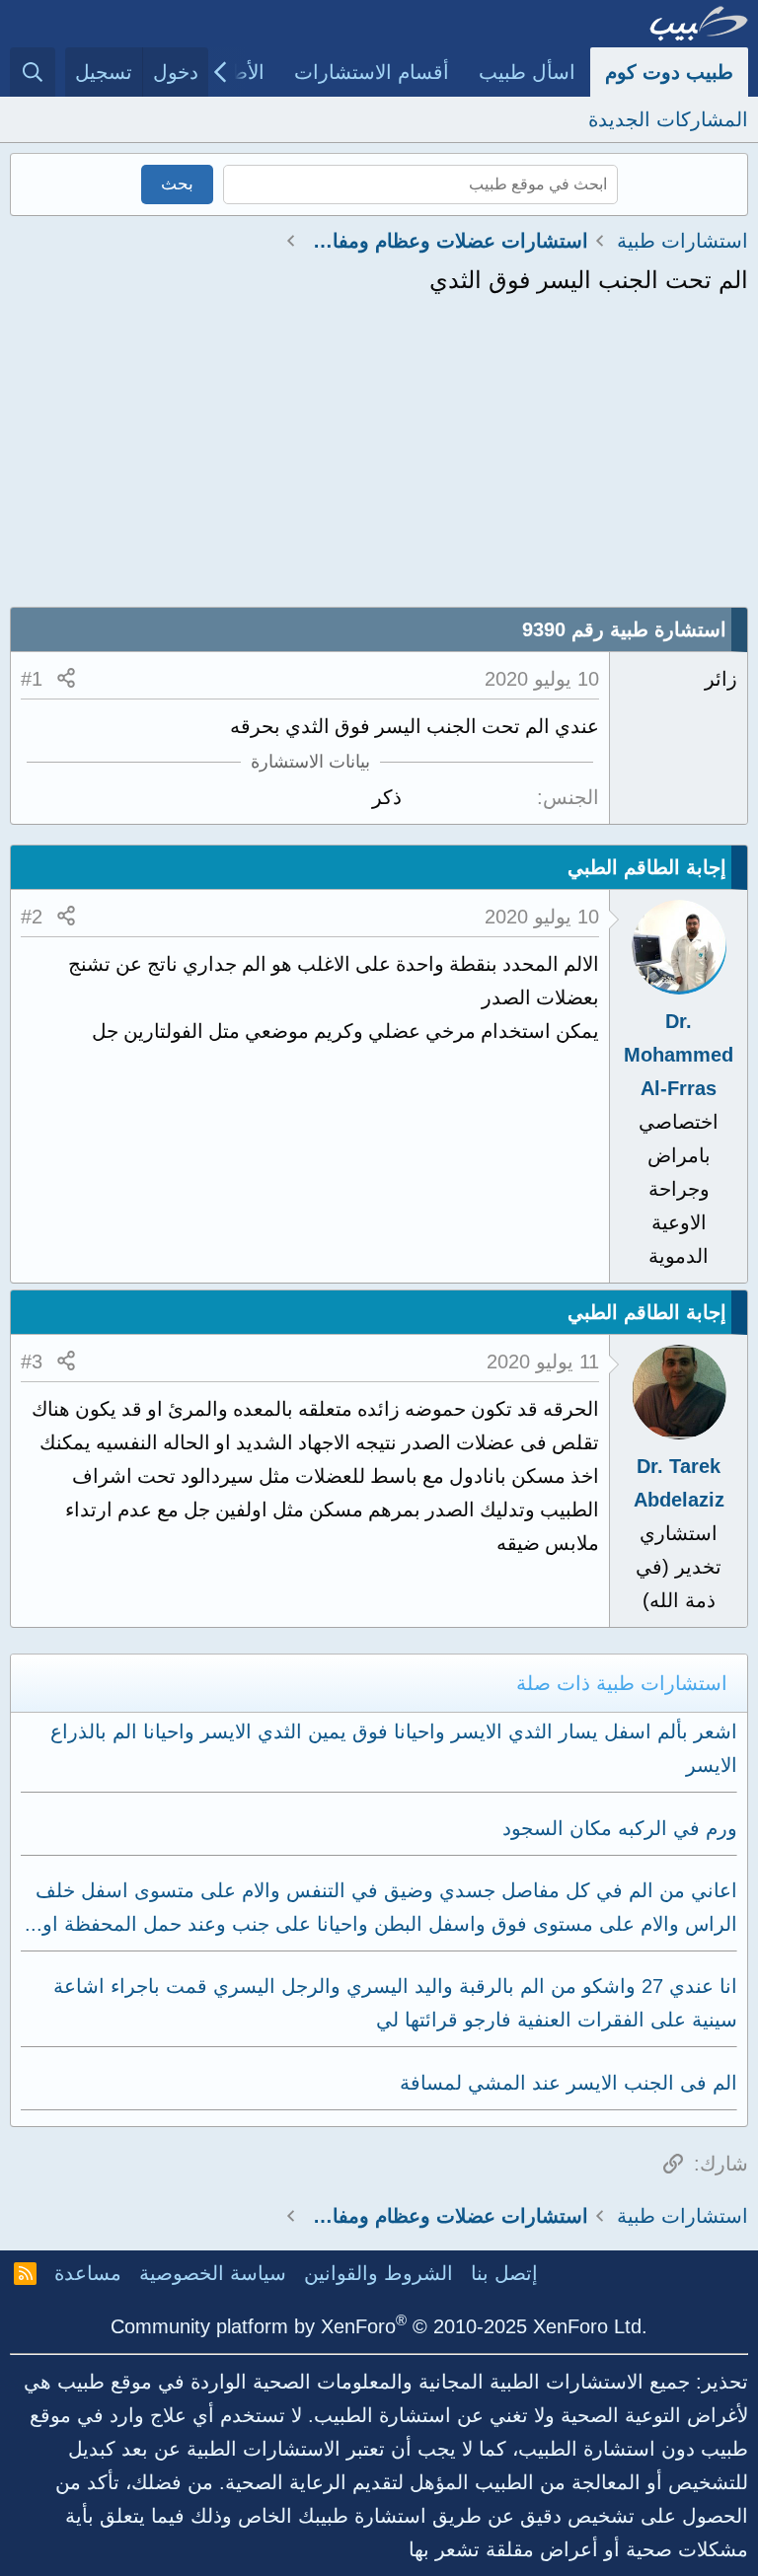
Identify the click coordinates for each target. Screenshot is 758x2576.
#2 (32, 917)
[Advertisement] (379, 459)
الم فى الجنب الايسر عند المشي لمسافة (568, 2083)
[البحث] (33, 72)
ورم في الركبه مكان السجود (620, 1828)
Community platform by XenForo (379, 2326)
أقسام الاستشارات (372, 72)
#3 (32, 1362)
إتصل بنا (504, 2273)
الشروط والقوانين (379, 2273)
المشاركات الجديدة (668, 119)
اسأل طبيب (527, 72)
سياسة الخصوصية (213, 2273)
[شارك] (66, 679)
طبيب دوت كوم (669, 72)
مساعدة (88, 2273)
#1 (32, 679)
